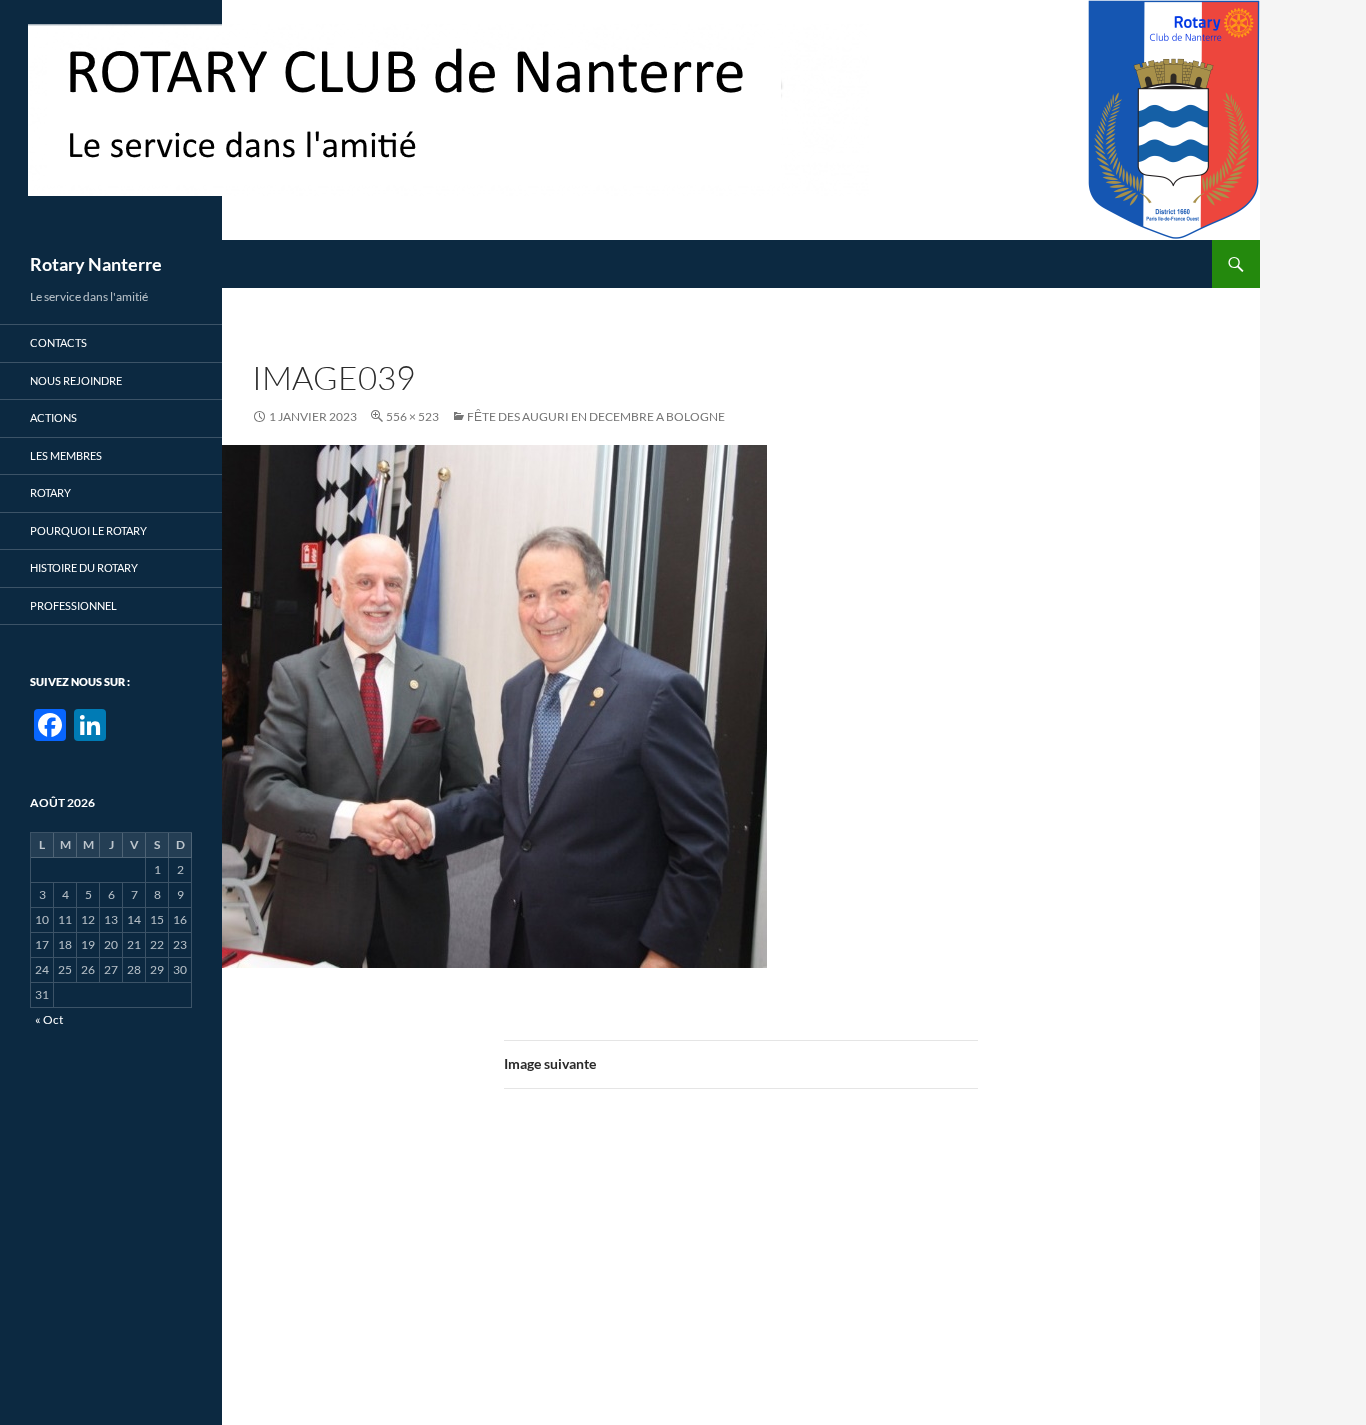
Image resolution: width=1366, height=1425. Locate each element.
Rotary (50, 492)
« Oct (49, 1019)
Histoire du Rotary (84, 567)
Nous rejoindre (76, 380)
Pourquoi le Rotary (88, 530)
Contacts (58, 342)
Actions (53, 417)
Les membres (66, 455)
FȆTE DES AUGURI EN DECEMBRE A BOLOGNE (596, 416)
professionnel (73, 605)
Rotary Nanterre (96, 264)
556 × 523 (412, 416)
